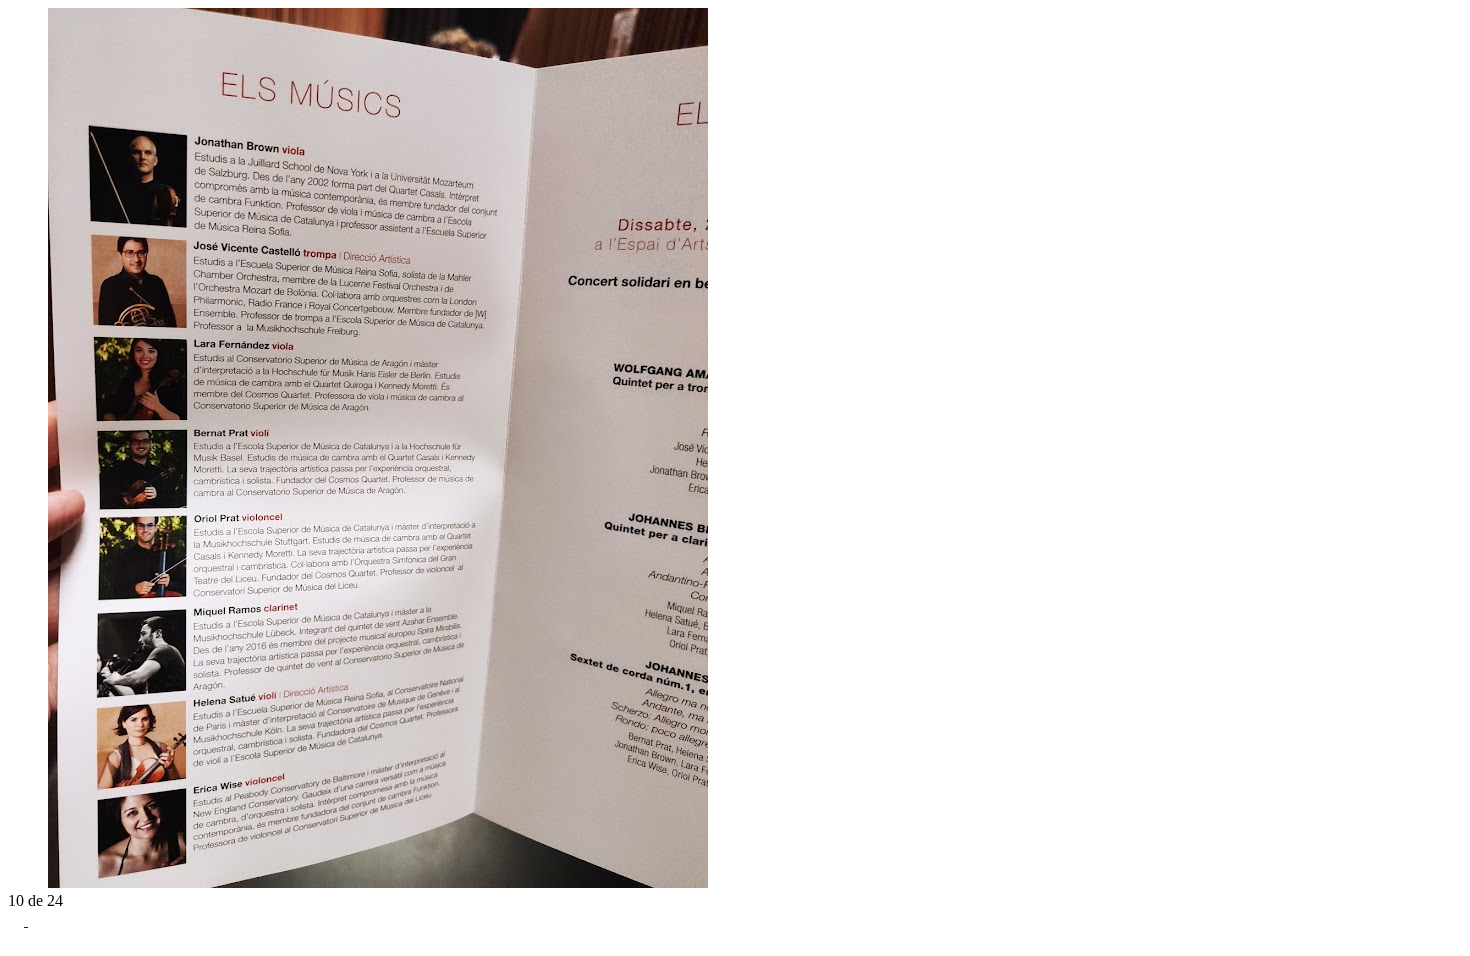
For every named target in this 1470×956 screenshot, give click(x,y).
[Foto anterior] (16, 882)
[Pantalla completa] (18, 920)
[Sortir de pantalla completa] (36, 920)
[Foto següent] (36, 882)
